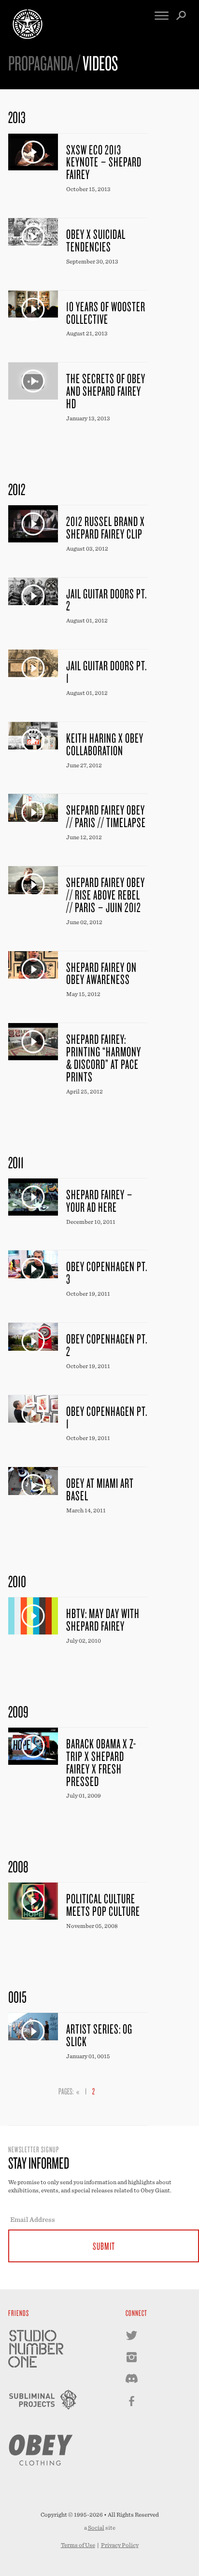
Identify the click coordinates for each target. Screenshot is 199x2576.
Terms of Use (78, 2545)
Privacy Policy (120, 2545)
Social (96, 2528)
